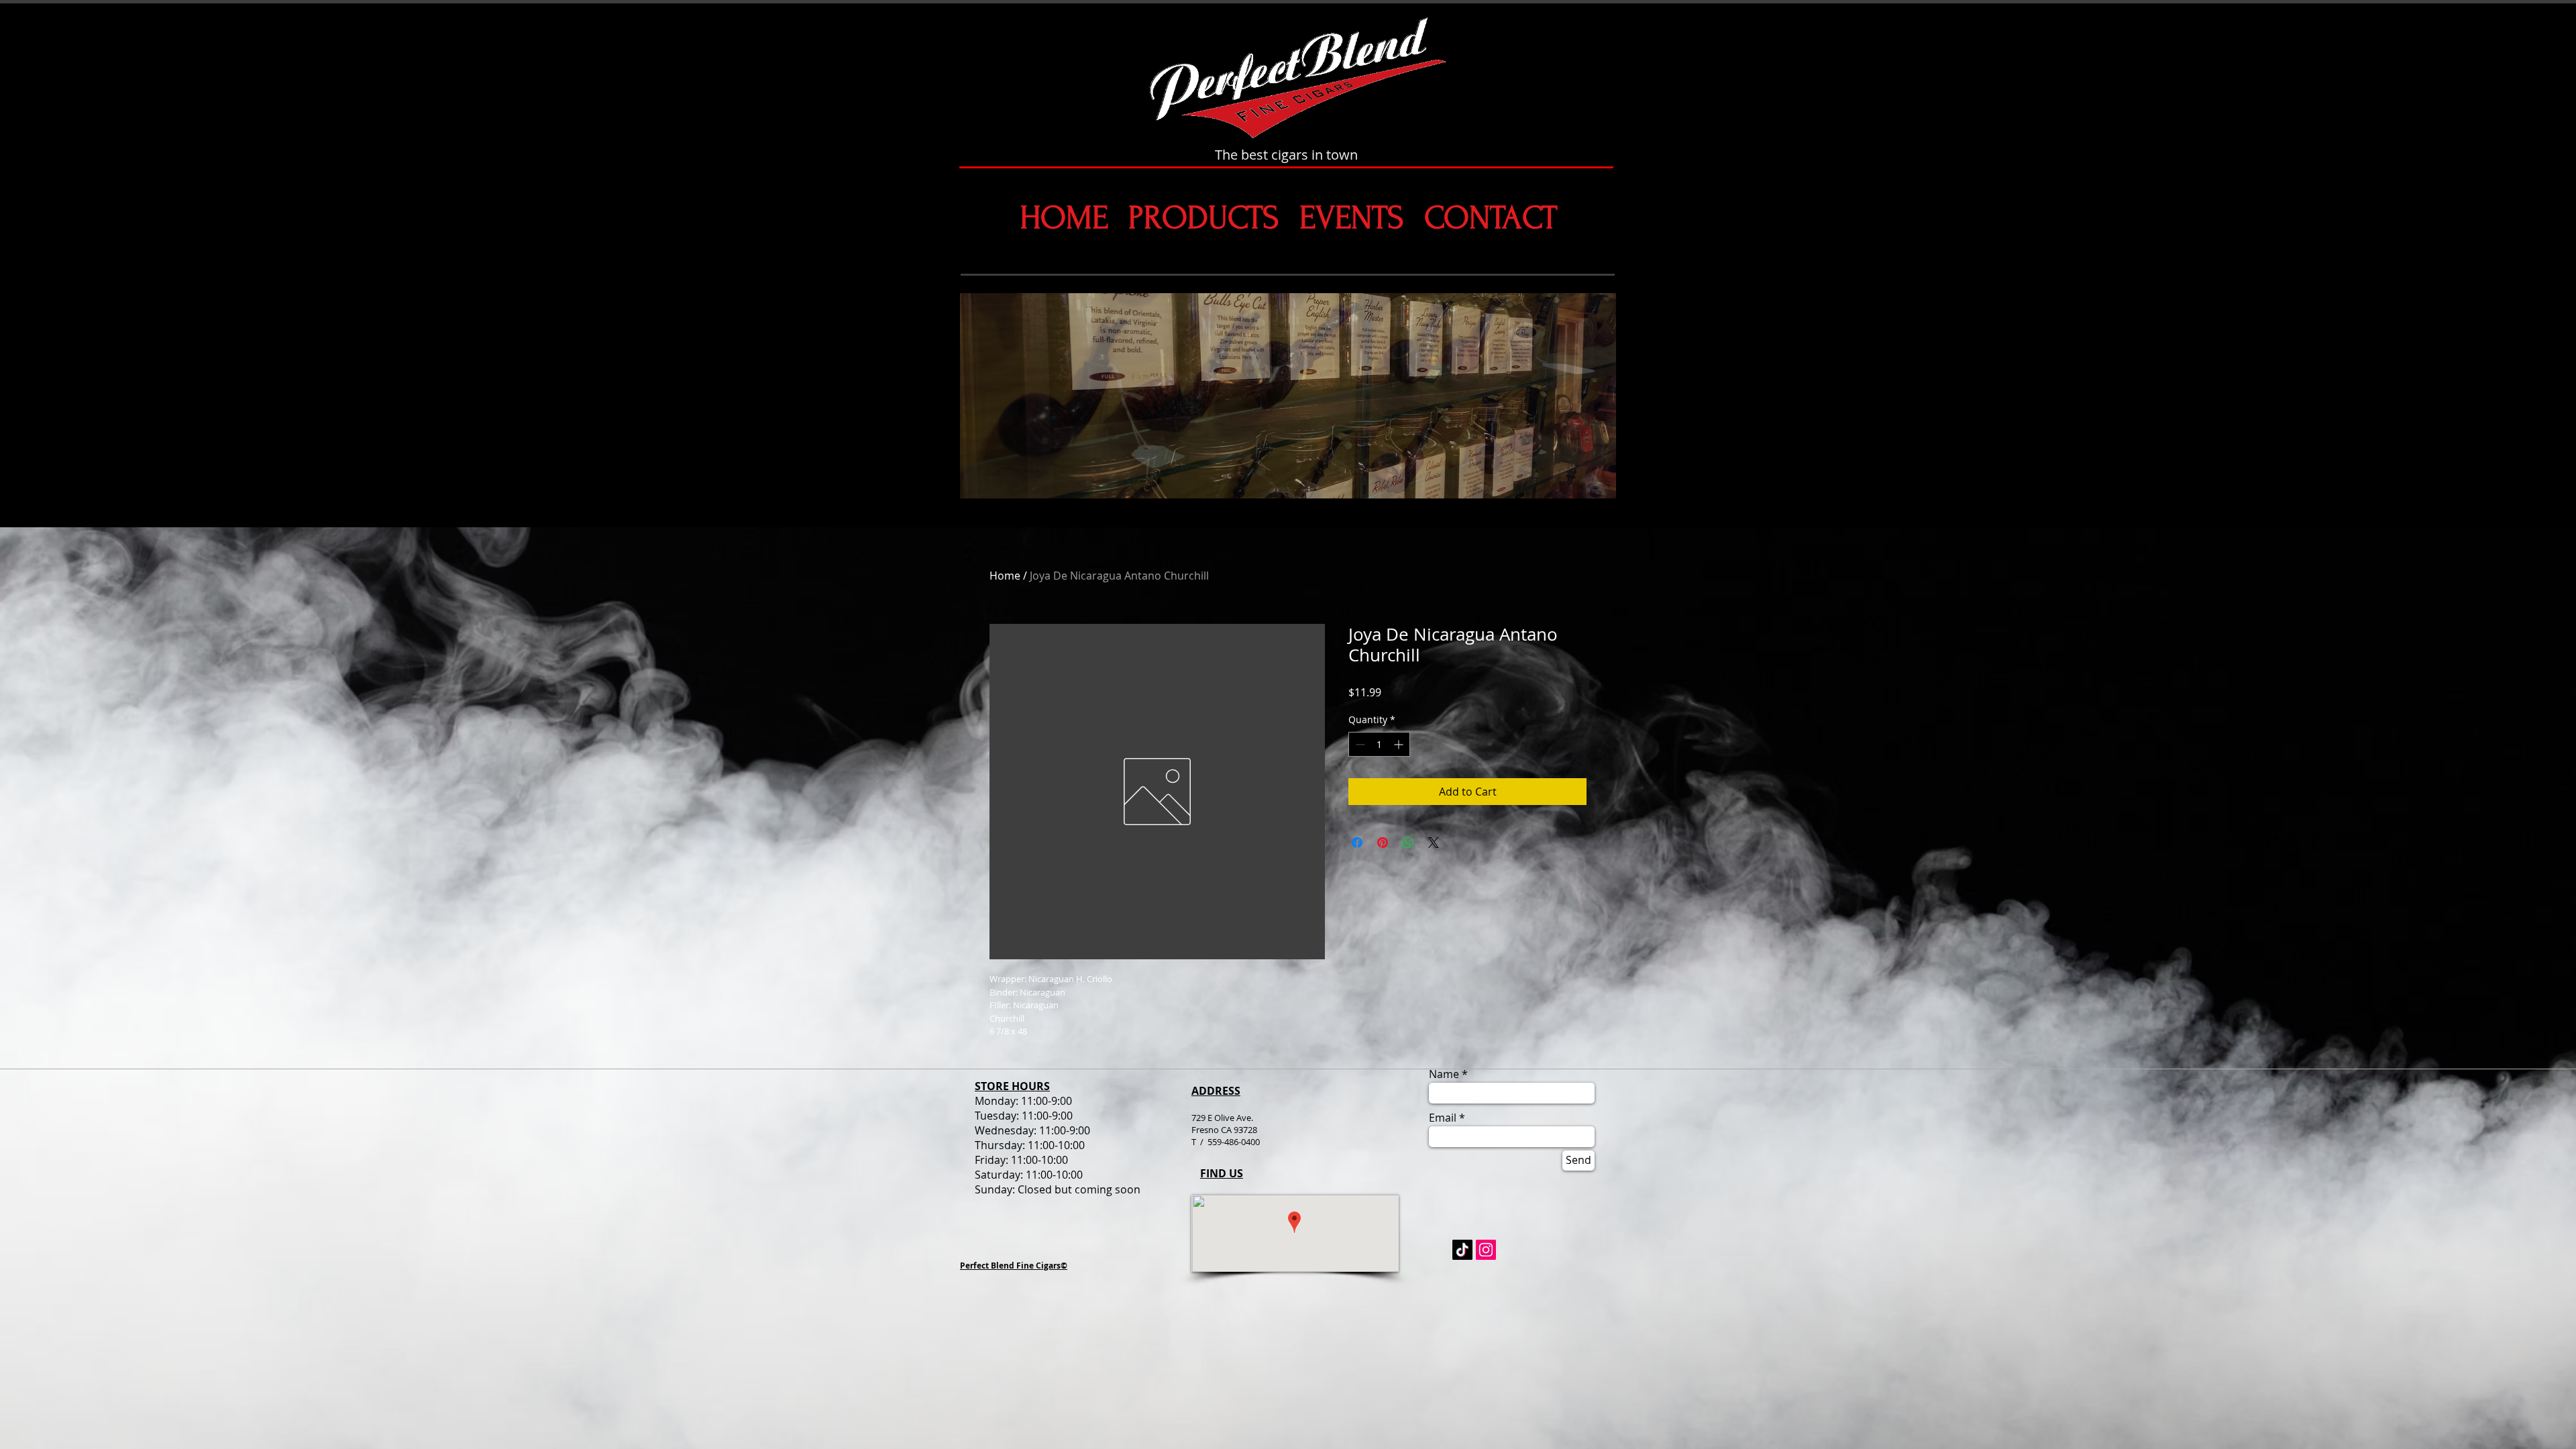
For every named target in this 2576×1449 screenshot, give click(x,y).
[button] (1288, 396)
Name (1444, 1074)
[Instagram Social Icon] (1486, 1250)
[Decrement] (1359, 744)
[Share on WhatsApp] (1408, 843)
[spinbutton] (1379, 744)
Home (1005, 576)
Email (1443, 1118)
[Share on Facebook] (1357, 843)
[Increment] (1400, 744)
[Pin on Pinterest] (1383, 843)
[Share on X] (1434, 843)
